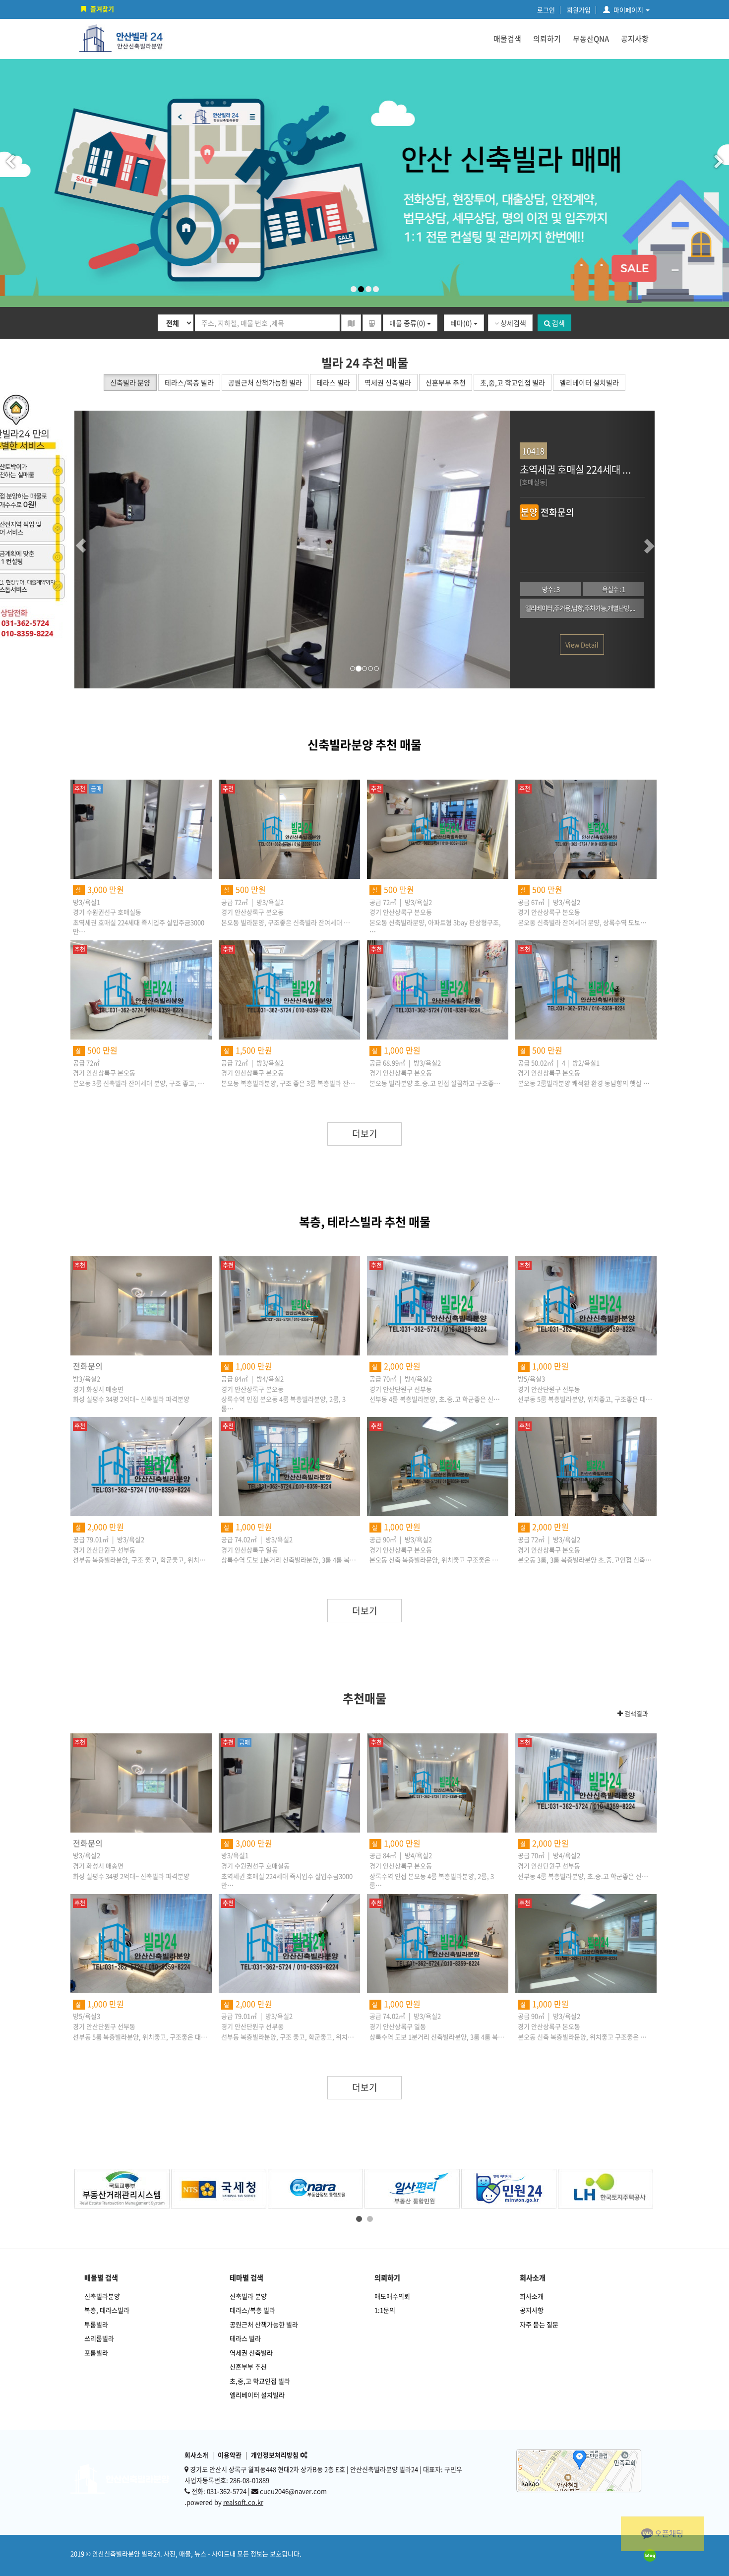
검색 (558, 323)
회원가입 (579, 10)
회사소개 (532, 2296)
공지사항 (635, 39)
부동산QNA (591, 39)
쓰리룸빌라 (99, 2338)
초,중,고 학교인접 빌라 (260, 2381)
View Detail (582, 644)
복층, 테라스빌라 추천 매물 (365, 1222)
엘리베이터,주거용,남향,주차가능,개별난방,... (580, 608)
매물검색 (507, 39)
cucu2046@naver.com (293, 2491)
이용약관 (230, 2455)
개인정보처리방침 (275, 2455)
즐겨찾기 (102, 9)
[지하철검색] (372, 323)
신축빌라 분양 (248, 2296)
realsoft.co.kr (243, 2502)
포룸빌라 (96, 2353)
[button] (99, 550)
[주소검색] (351, 323)
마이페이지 (628, 10)
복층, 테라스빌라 (107, 2310)
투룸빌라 (96, 2324)
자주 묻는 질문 (539, 2324)
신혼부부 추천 (248, 2366)
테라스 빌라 (245, 2338)
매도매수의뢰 (392, 2296)
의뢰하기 (547, 39)
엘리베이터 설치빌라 (257, 2395)
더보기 (365, 1134)
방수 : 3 (551, 589)
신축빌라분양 (102, 2296)
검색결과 (636, 1714)
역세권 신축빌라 (251, 2353)
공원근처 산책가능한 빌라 (264, 2324)
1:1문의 (385, 2310)
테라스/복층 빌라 (252, 2310)
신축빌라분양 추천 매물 (364, 744)
